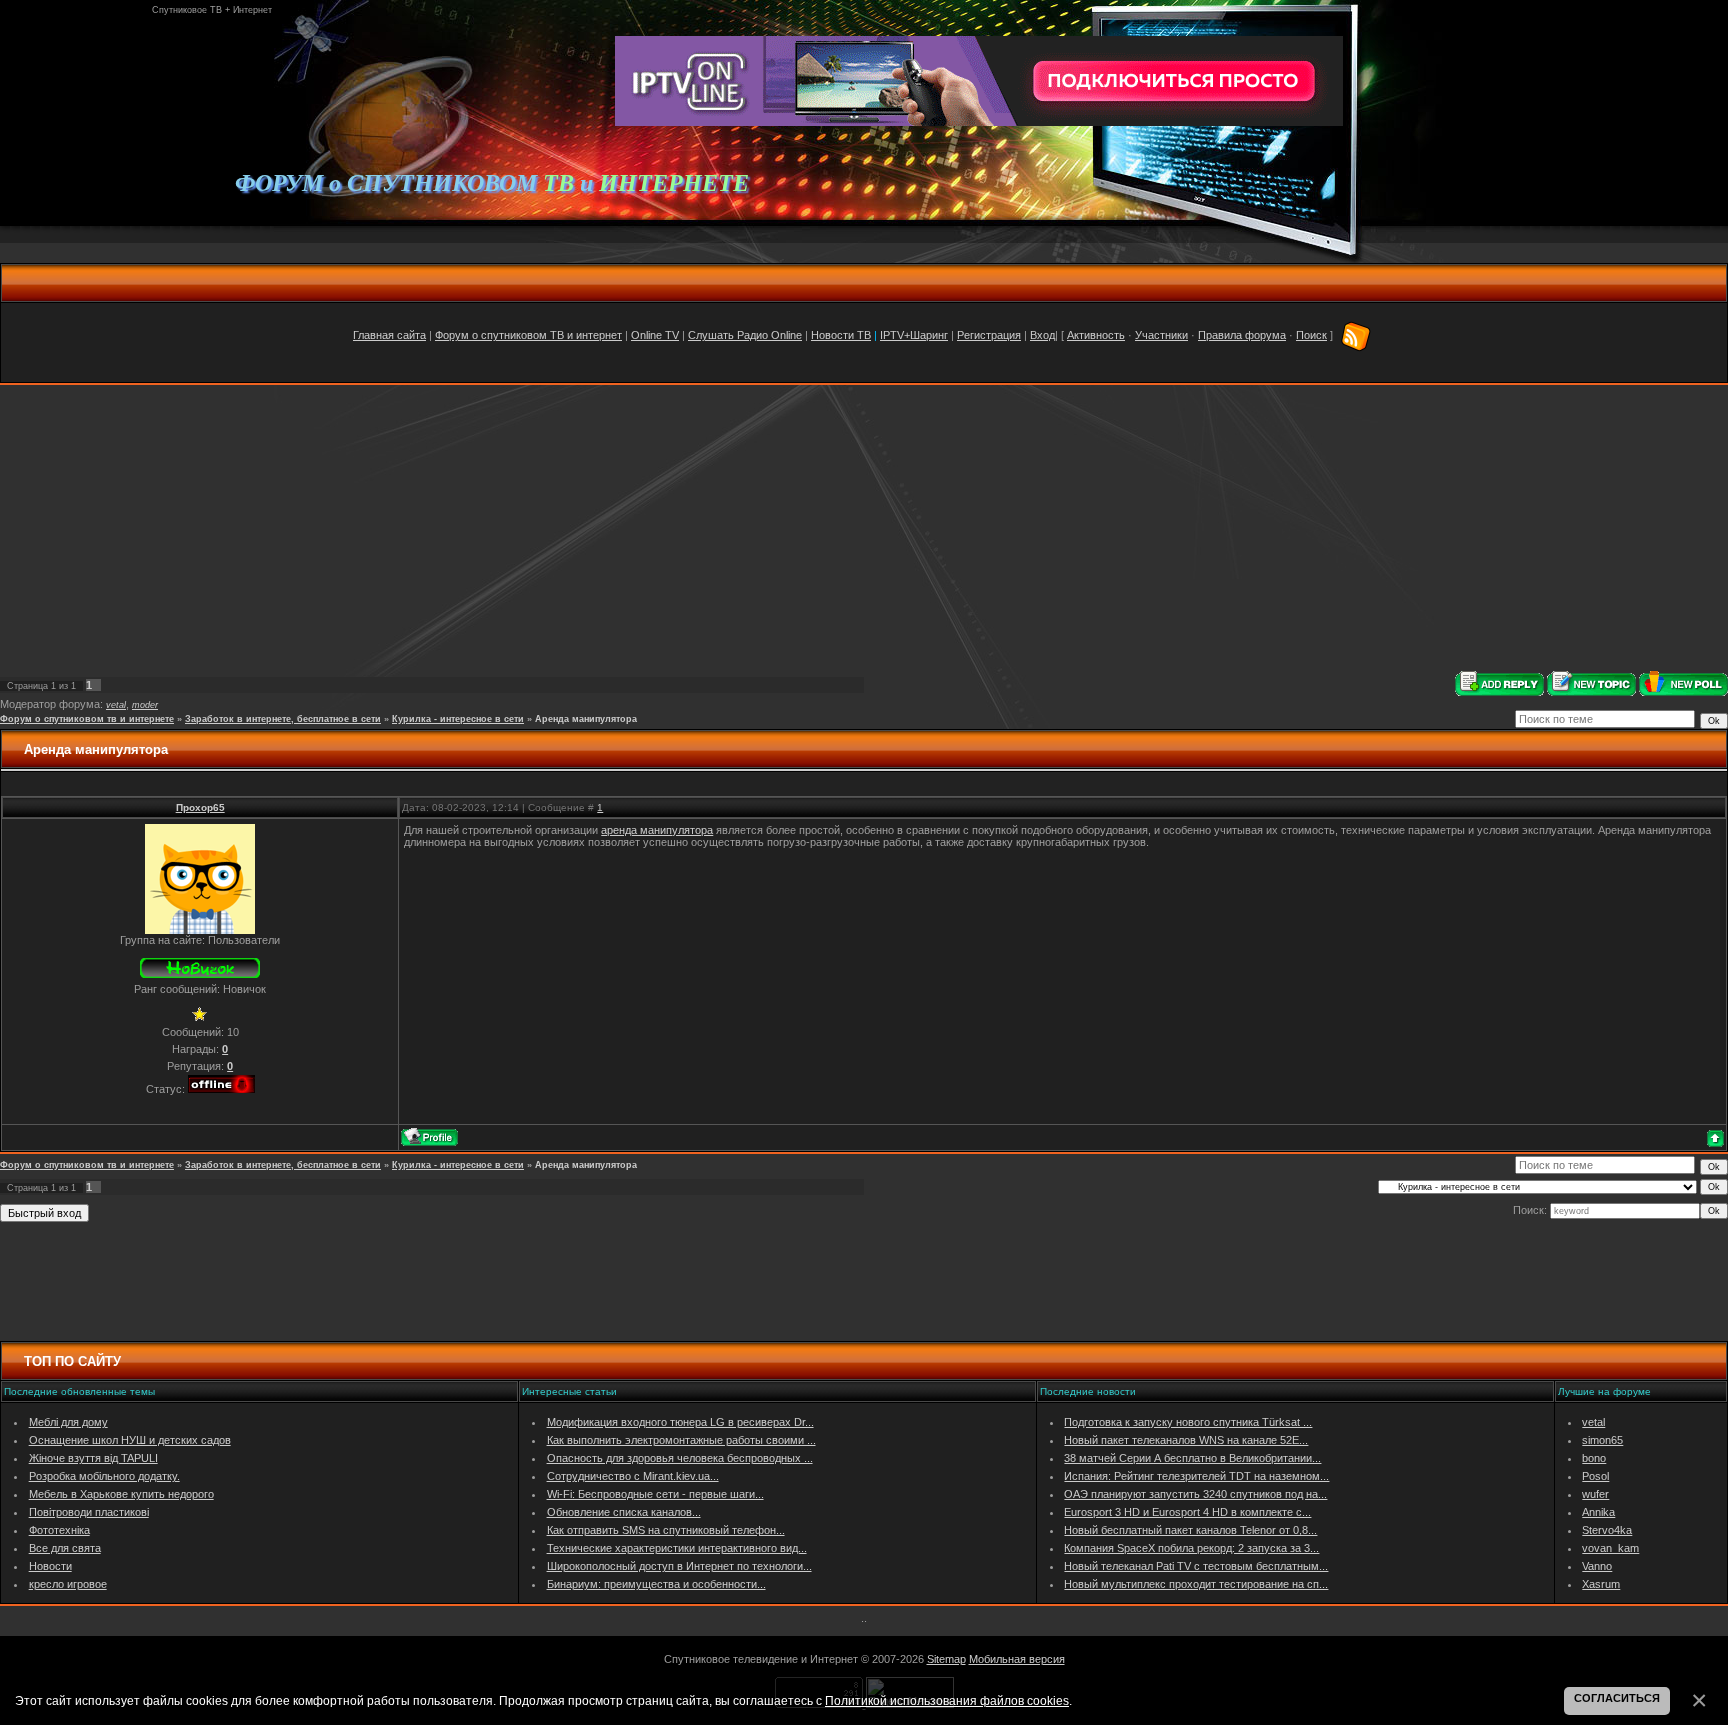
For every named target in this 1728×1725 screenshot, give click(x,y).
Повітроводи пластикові (89, 1512)
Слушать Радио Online (745, 335)
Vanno (1597, 1566)
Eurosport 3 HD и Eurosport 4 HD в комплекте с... (1187, 1512)
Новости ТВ (841, 335)
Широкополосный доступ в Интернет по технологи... (679, 1566)
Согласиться (1617, 1698)
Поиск (1311, 335)
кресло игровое (68, 1584)
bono (1594, 1458)
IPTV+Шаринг (914, 335)
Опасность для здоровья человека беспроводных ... (680, 1458)
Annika (1598, 1512)
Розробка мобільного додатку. (104, 1476)
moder (145, 705)
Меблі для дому (68, 1422)
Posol (1595, 1476)
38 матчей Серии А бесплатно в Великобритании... (1192, 1458)
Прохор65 (200, 807)
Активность (1096, 335)
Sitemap (946, 1659)
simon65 (1602, 1440)
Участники (1161, 335)
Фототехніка (59, 1530)
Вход (1042, 335)
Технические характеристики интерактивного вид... (677, 1548)
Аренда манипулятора (586, 719)
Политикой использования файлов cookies (947, 1700)
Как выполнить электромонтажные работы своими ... (681, 1440)
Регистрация (989, 335)
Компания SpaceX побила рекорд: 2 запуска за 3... (1191, 1548)
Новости (50, 1566)
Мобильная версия (1017, 1659)
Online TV (655, 335)
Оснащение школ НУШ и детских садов (130, 1440)
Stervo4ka (1607, 1530)
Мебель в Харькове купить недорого (121, 1494)
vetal (116, 705)
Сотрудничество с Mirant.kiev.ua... (633, 1476)
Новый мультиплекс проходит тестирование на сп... (1196, 1584)
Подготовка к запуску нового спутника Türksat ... (1188, 1422)
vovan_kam (1610, 1548)
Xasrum (1601, 1584)
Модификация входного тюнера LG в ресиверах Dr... (680, 1422)
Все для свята (65, 1548)
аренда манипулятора (657, 830)
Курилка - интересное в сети (458, 719)
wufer (1595, 1494)
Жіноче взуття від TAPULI (93, 1458)
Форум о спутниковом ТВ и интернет (528, 335)
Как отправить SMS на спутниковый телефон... (666, 1530)
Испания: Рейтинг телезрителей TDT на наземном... (1196, 1476)
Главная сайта (389, 335)
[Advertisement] (864, 528)
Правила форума (1242, 335)
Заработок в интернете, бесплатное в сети (283, 719)
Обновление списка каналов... (624, 1512)
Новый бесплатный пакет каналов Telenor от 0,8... (1190, 1530)
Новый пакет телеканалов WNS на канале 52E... (1186, 1440)
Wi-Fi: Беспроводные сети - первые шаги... (655, 1494)
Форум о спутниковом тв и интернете (87, 719)
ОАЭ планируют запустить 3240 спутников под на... (1195, 1494)
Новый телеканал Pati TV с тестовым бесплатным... (1196, 1566)
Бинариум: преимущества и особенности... (656, 1584)
